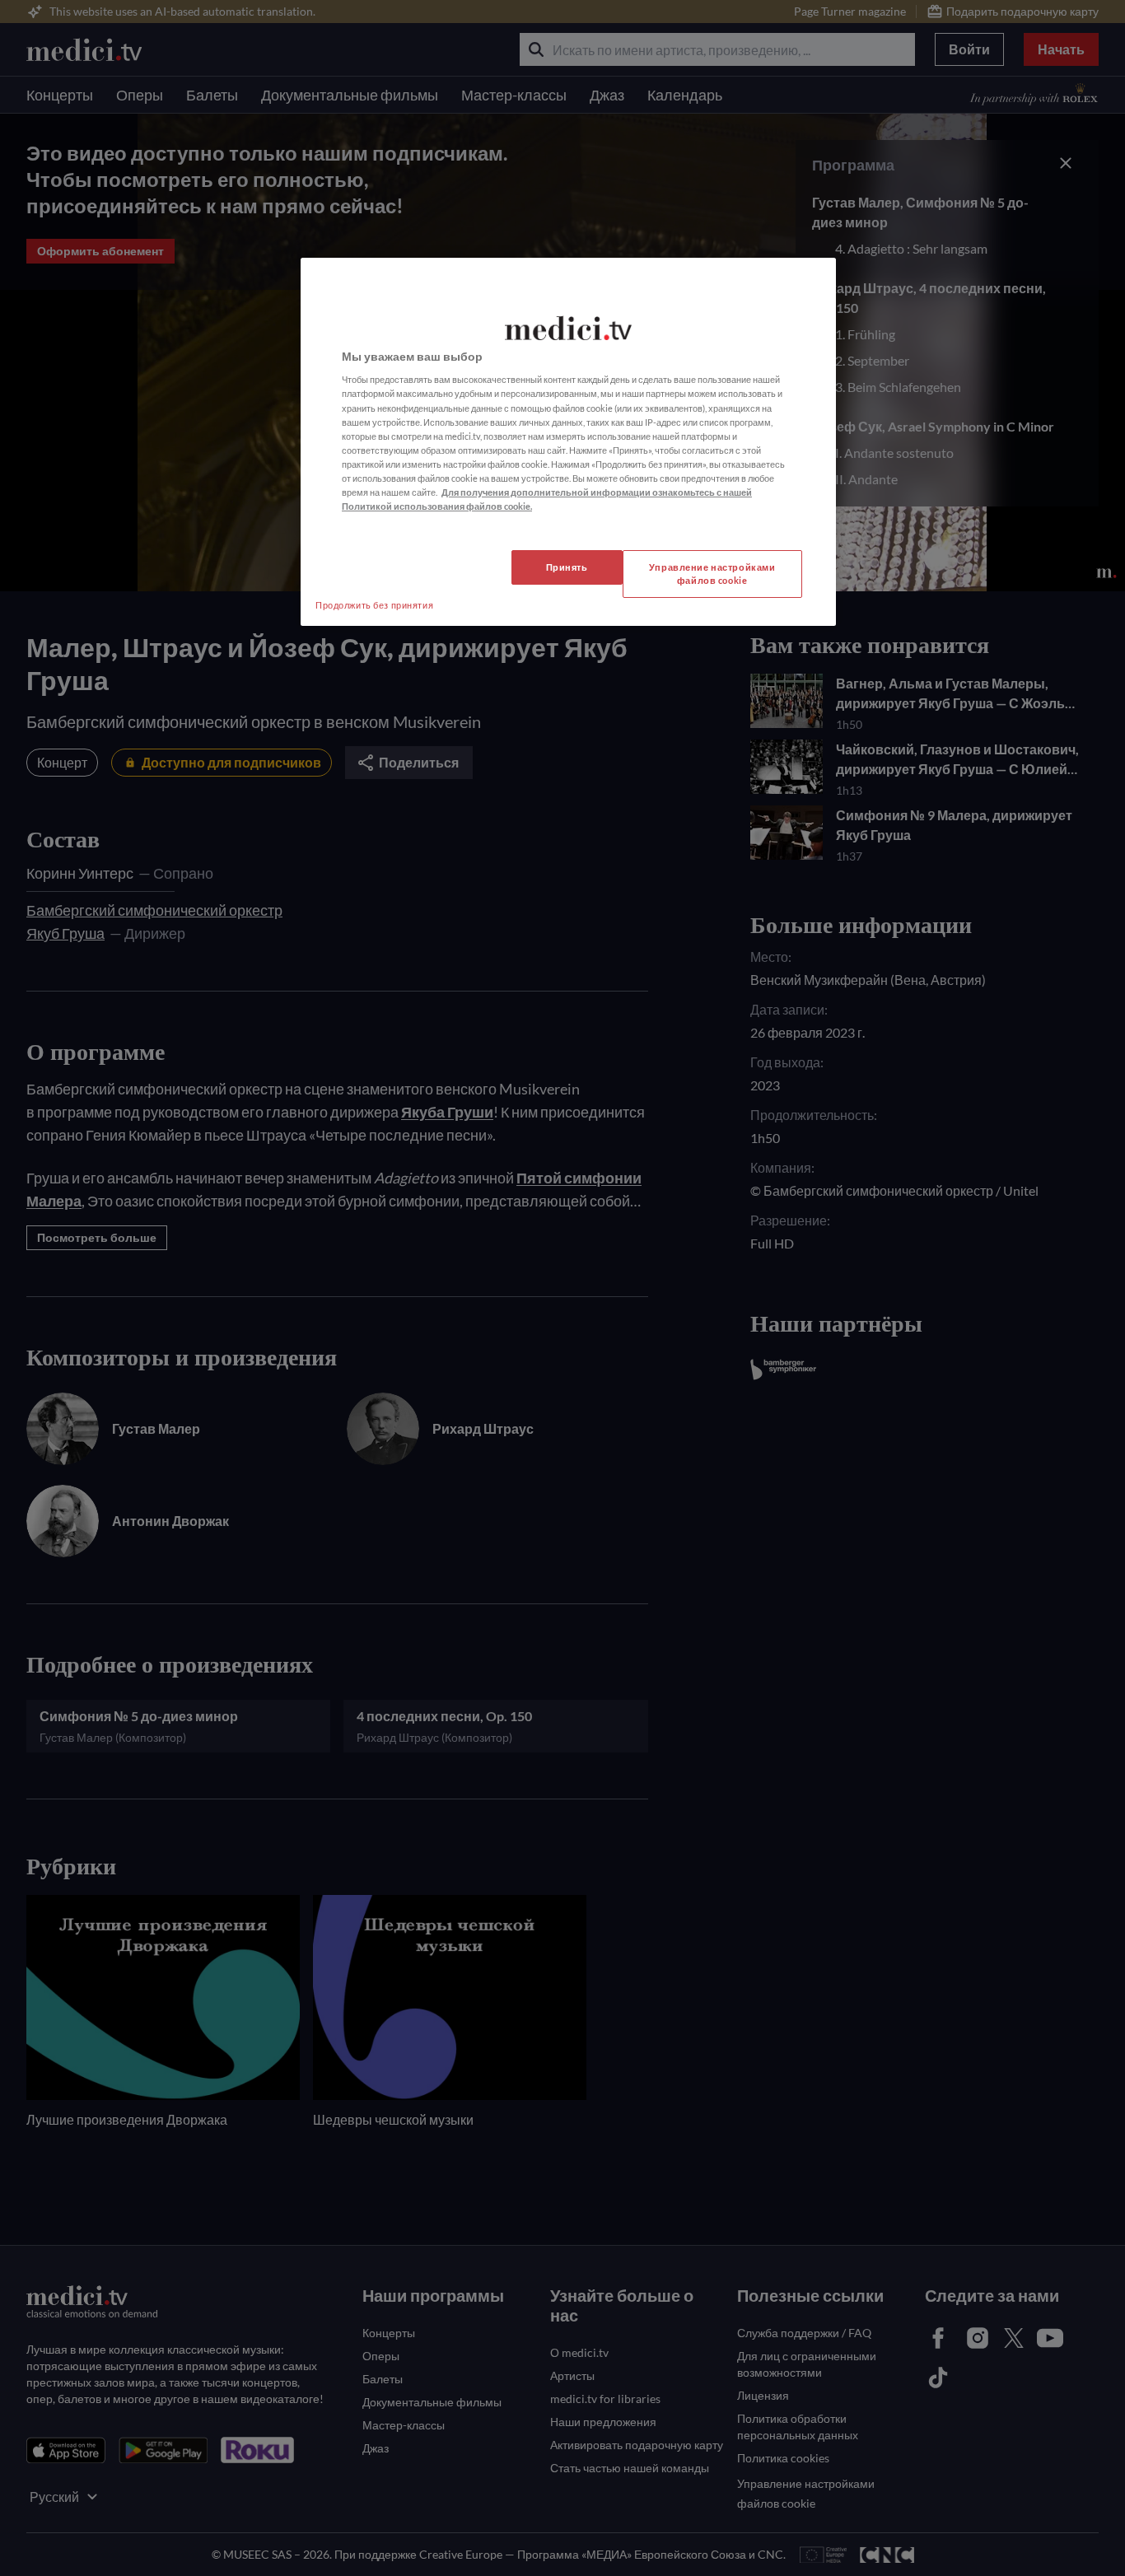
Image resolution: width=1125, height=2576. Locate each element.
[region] (568, 442)
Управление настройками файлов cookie (712, 574)
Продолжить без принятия (374, 605)
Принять (567, 567)
